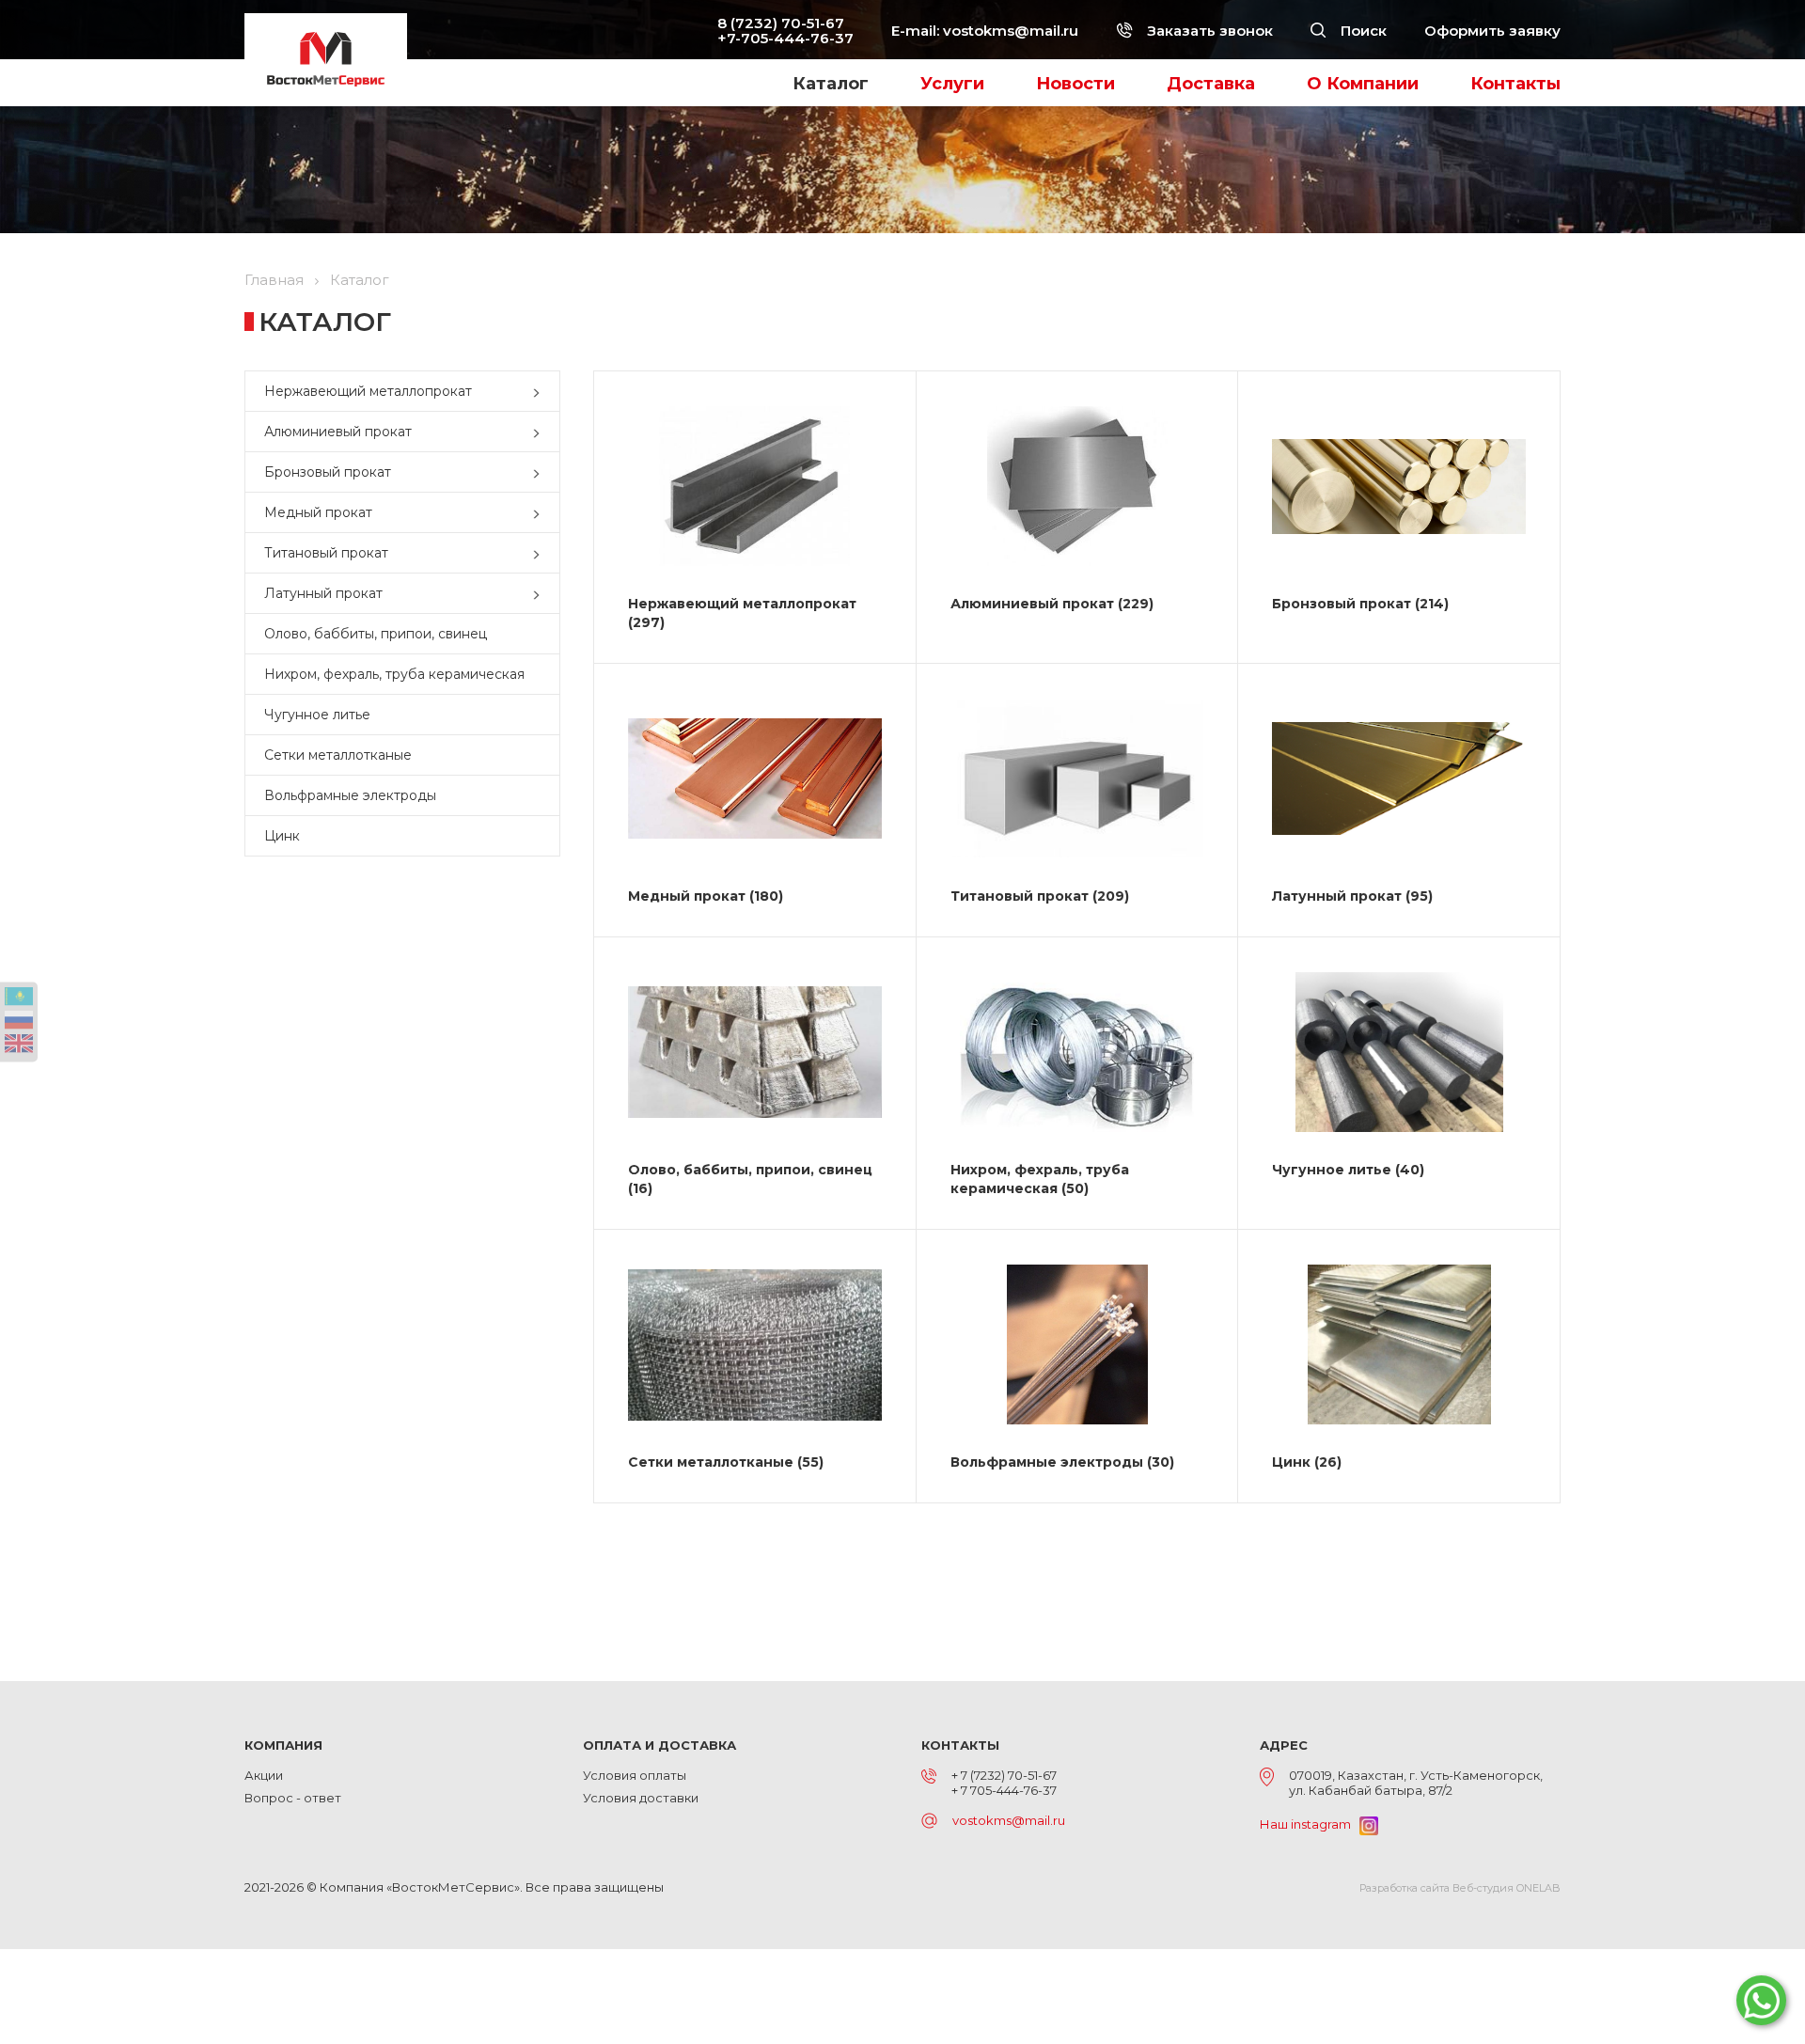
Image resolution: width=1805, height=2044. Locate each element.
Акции (264, 1775)
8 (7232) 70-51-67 (781, 23)
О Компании (1363, 84)
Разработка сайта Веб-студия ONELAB (1460, 1888)
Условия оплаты (635, 1775)
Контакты (1515, 84)
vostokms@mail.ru (1011, 31)
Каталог (831, 84)
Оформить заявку (1492, 31)
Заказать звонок (1208, 31)
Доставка (1211, 84)
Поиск (1362, 31)
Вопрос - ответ (293, 1798)
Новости (1075, 84)
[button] (541, 391)
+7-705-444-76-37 (785, 38)
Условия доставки (641, 1798)
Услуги (952, 84)
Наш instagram (1310, 1824)
